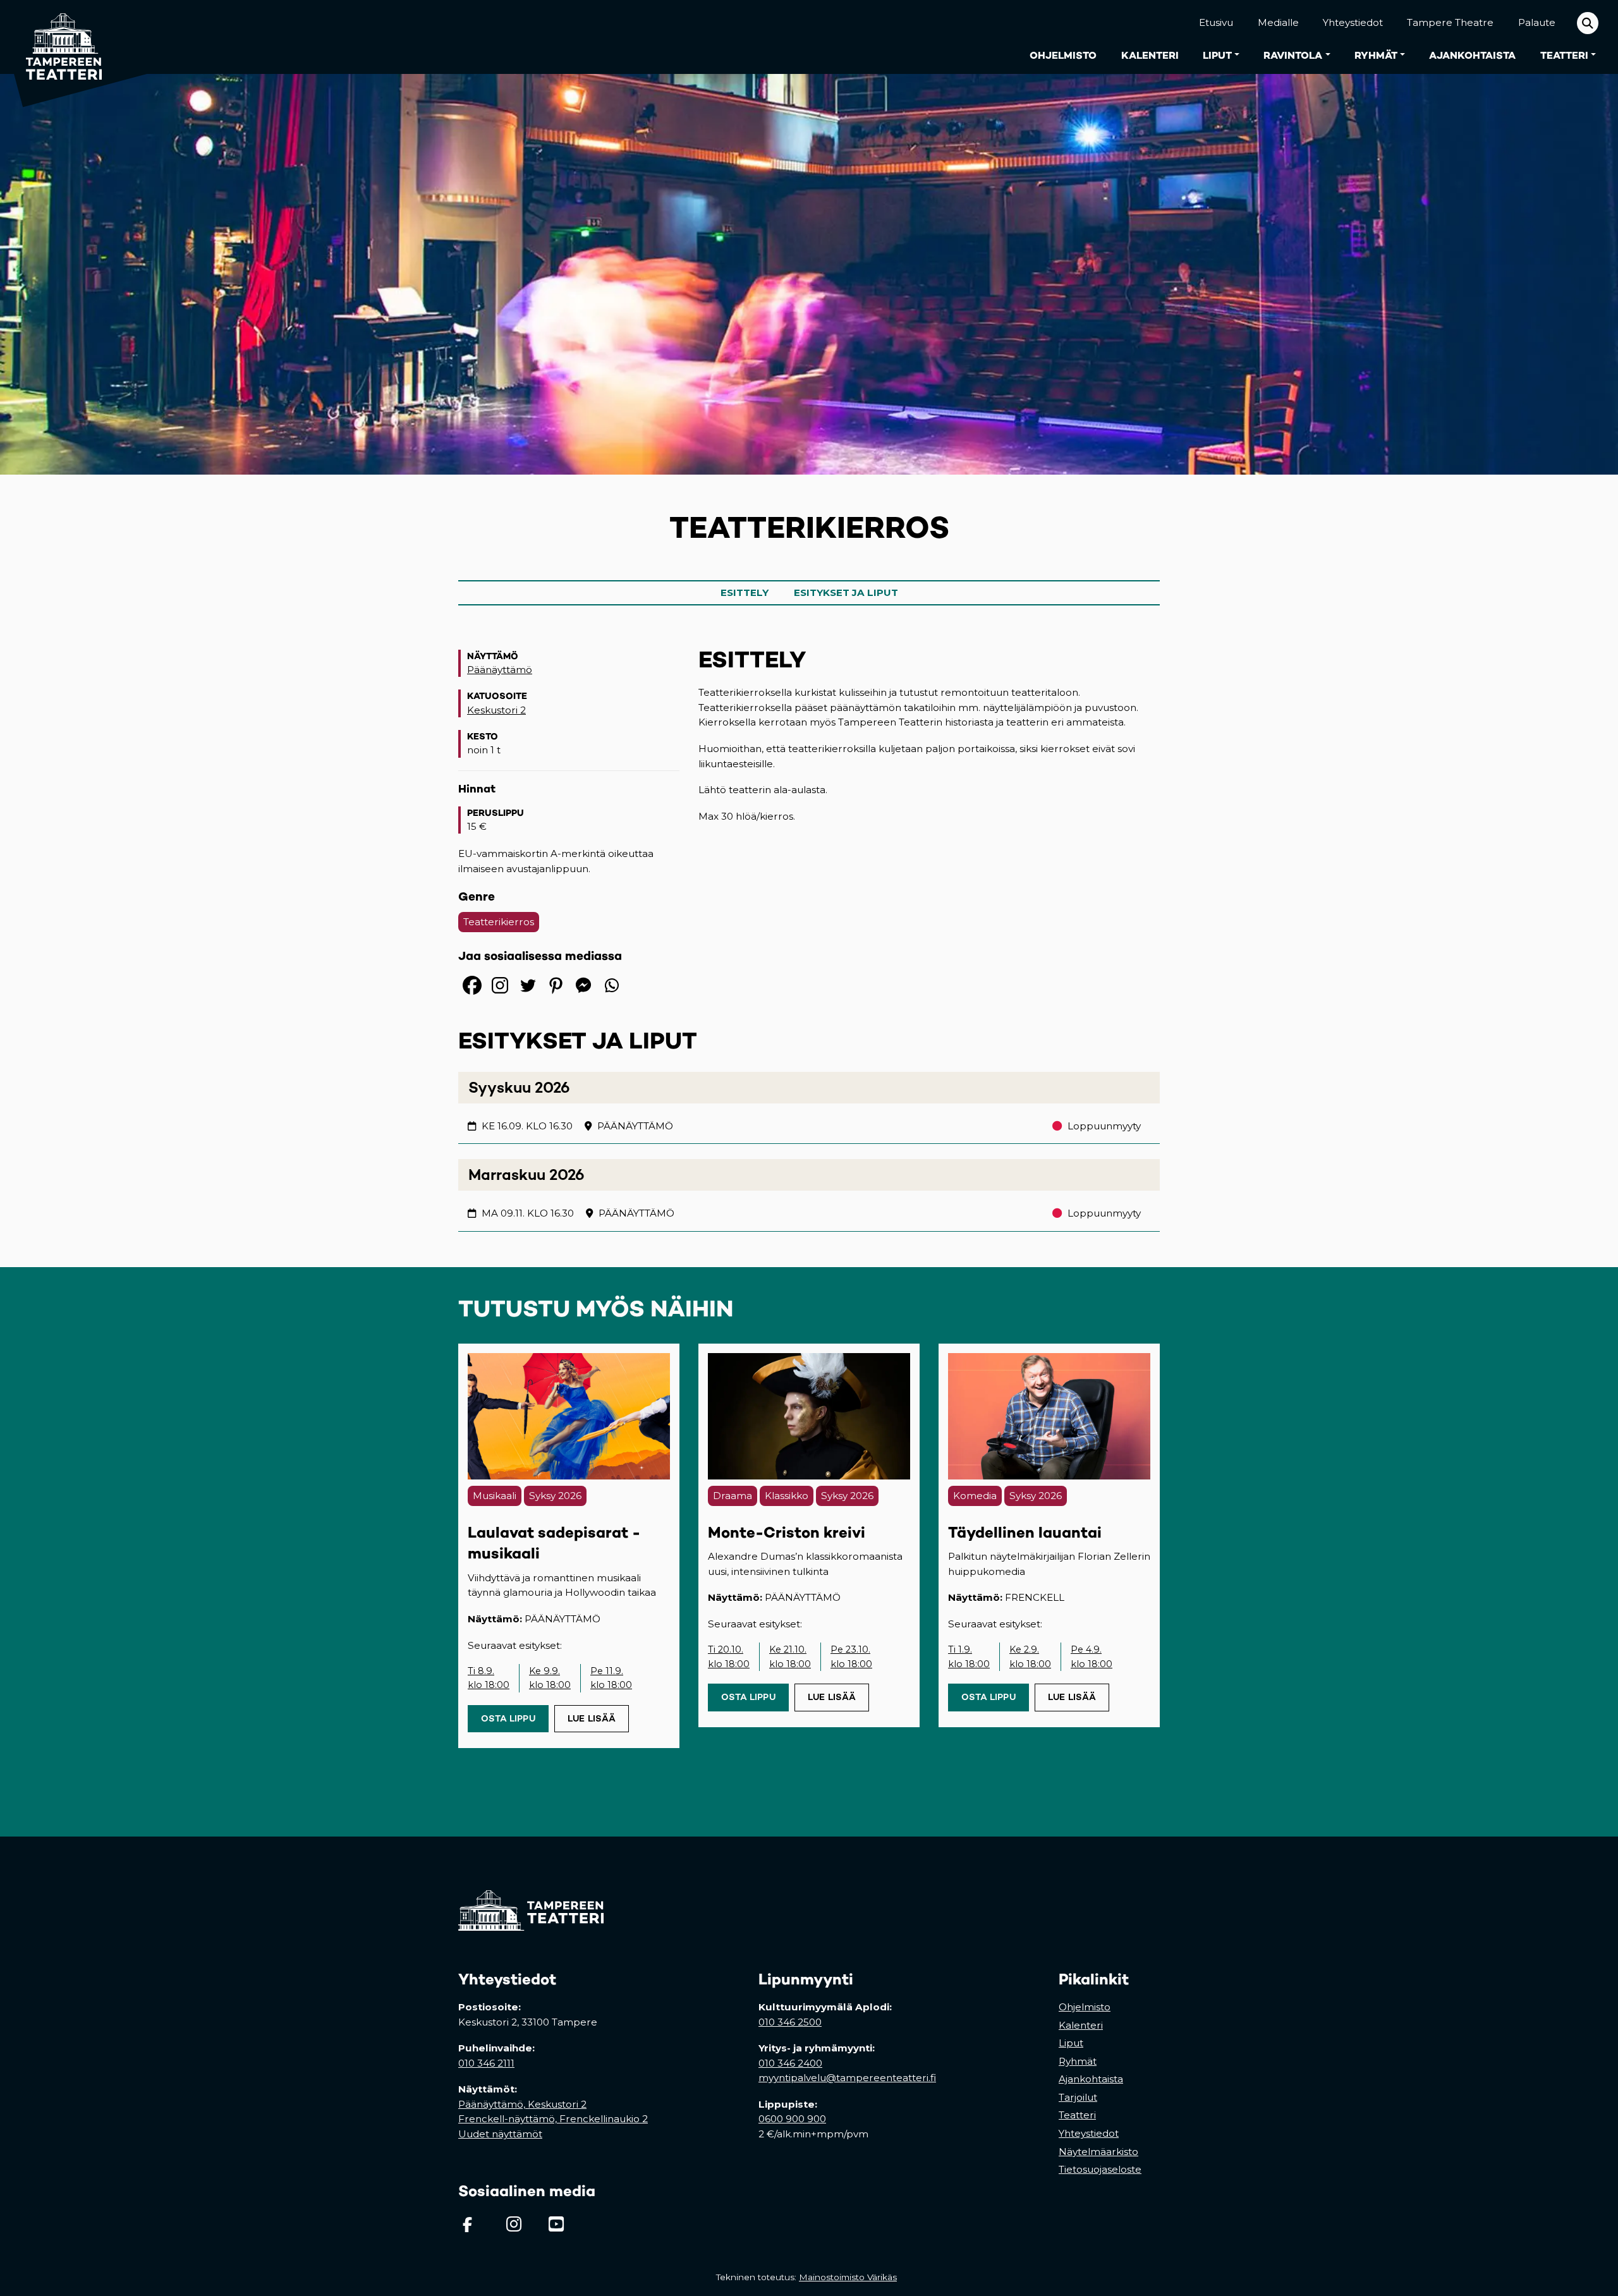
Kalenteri (1150, 55)
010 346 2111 (486, 2063)
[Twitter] (528, 985)
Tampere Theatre (1450, 22)
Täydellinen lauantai (1025, 1532)
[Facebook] (472, 985)
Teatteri (1564, 55)
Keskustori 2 (496, 710)
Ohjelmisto (1063, 55)
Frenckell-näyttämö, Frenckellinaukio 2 (553, 2119)
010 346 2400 (790, 2063)
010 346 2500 (790, 2022)
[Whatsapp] (611, 985)
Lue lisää (592, 1718)
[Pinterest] (556, 985)
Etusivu (1216, 22)
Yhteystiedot (1353, 22)
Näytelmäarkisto (1098, 2152)
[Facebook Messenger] (583, 985)
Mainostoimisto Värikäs (850, 2277)
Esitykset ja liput (846, 592)
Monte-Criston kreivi (787, 1532)
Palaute (1537, 22)
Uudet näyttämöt (500, 2134)
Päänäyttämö (500, 670)
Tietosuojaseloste (1100, 2169)
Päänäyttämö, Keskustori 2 (522, 2104)
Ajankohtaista (1472, 55)
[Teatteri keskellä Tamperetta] (56, 37)
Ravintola (1293, 55)
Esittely (745, 592)
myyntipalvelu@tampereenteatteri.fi (847, 2078)
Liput (1217, 55)
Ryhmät (1376, 55)
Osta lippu (515, 1718)
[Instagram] (500, 985)
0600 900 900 (792, 2119)
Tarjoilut (1078, 2097)
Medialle (1278, 22)
